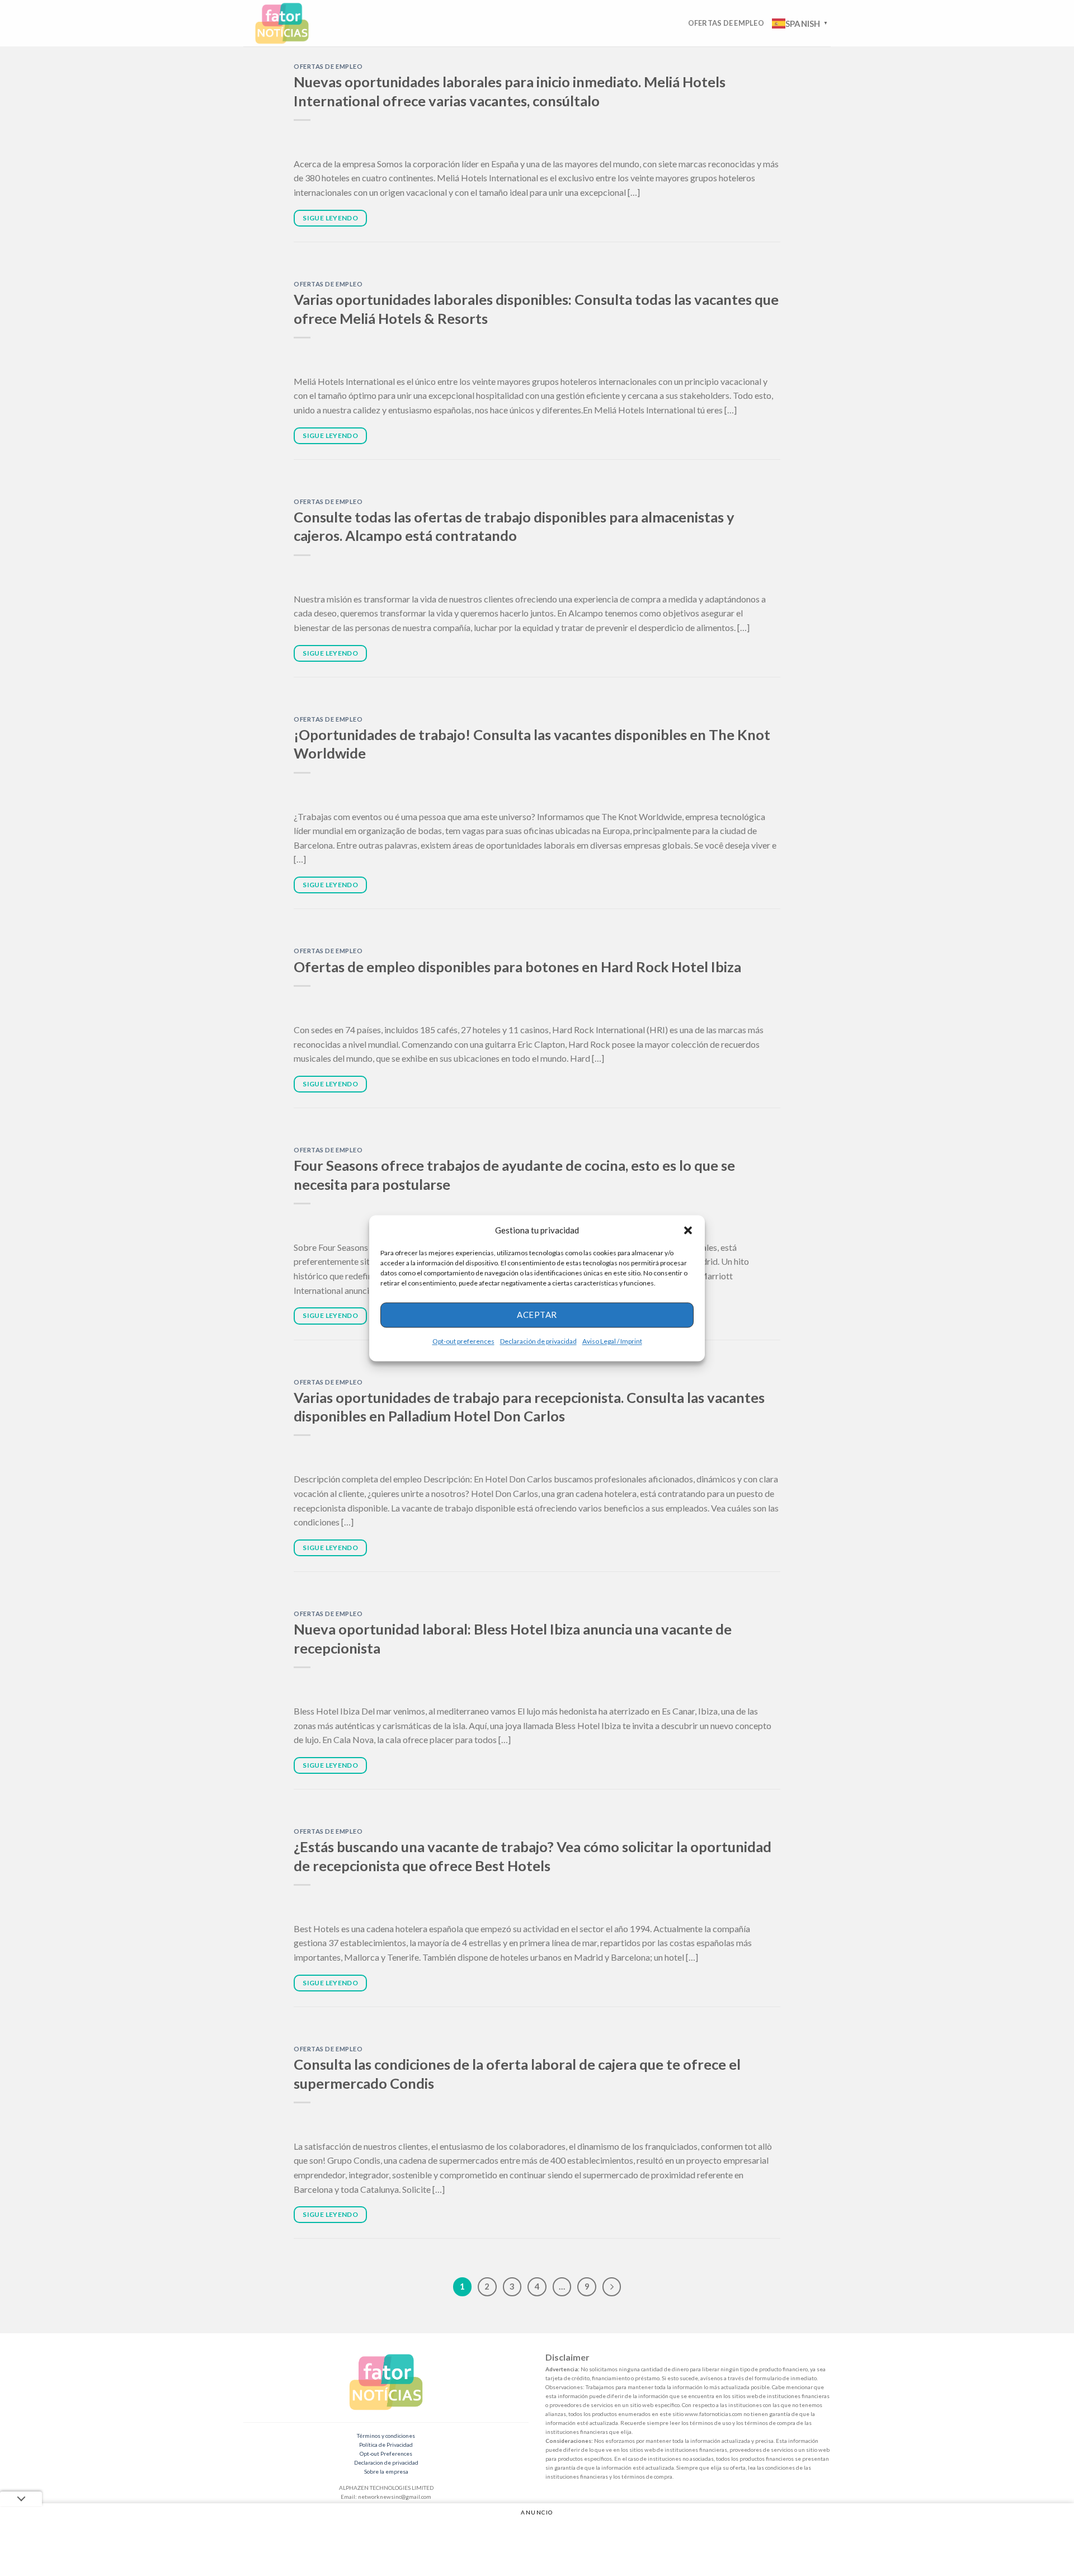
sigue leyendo (330, 218)
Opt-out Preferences (386, 2453)
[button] (688, 1230)
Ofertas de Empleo (726, 23)
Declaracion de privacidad (386, 2462)
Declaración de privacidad (538, 1341)
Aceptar (537, 1315)
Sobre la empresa (386, 2471)
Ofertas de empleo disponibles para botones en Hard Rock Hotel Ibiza (517, 967)
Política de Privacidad (386, 2445)
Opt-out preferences (463, 1341)
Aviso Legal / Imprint (612, 1341)
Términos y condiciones (386, 2436)
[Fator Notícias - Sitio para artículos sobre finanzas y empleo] (293, 23)
